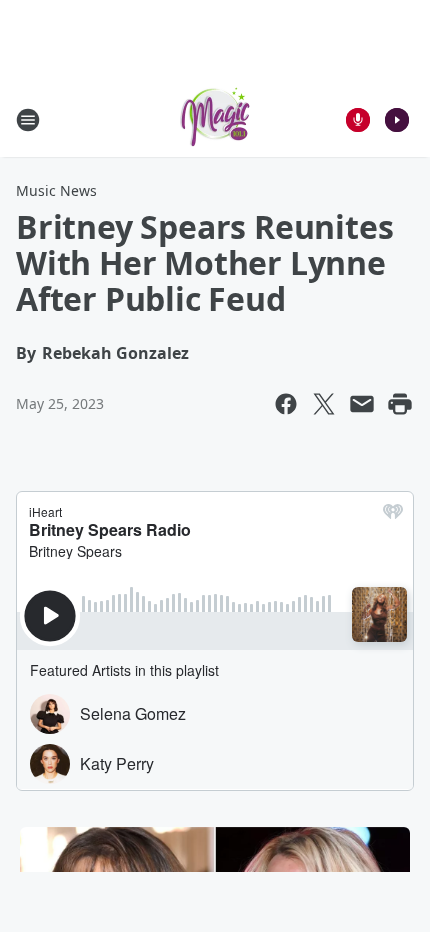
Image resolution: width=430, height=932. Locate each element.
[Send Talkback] (358, 120)
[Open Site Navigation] (28, 120)
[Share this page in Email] (362, 404)
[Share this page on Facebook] (286, 404)
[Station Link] (215, 119)
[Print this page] (400, 404)
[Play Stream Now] (397, 120)
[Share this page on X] (324, 404)
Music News (56, 190)
